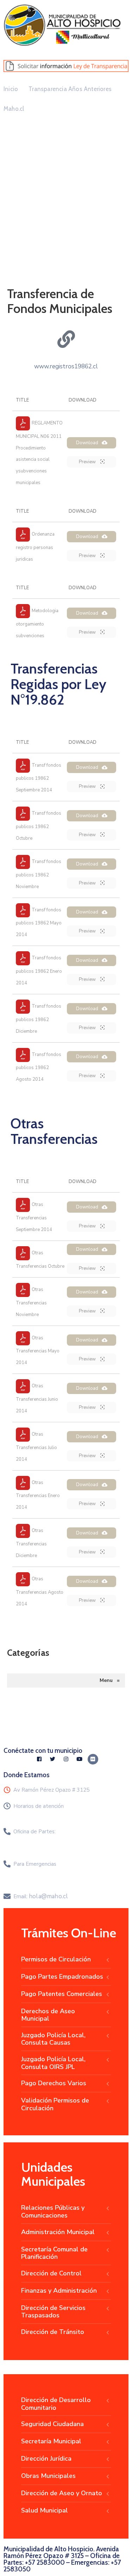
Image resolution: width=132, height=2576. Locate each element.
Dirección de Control (51, 2273)
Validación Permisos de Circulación (55, 2104)
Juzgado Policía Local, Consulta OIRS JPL (53, 2063)
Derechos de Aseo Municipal (48, 2015)
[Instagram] (66, 1759)
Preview (88, 462)
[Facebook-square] (39, 1759)
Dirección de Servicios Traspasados (53, 2312)
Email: (41, 1896)
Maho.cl (14, 109)
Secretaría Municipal (51, 2441)
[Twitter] (53, 1759)
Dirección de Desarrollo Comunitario (56, 2404)
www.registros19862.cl (66, 366)
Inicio (11, 89)
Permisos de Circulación (56, 1959)
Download (87, 443)
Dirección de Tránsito (53, 2332)
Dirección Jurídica (46, 2459)
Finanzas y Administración (59, 2291)
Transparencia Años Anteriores (70, 89)
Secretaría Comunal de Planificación (54, 2253)
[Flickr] (93, 1759)
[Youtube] (80, 1759)
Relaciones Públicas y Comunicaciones (53, 2212)
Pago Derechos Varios (54, 2083)
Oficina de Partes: (34, 1832)
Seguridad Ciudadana (52, 2424)
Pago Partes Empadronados (62, 1977)
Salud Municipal (45, 2510)
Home (20, 233)
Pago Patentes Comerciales (62, 1994)
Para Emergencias (35, 1864)
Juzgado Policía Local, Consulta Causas (53, 2039)
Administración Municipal (58, 2232)
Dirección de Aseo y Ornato (62, 2493)
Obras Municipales (48, 2476)
